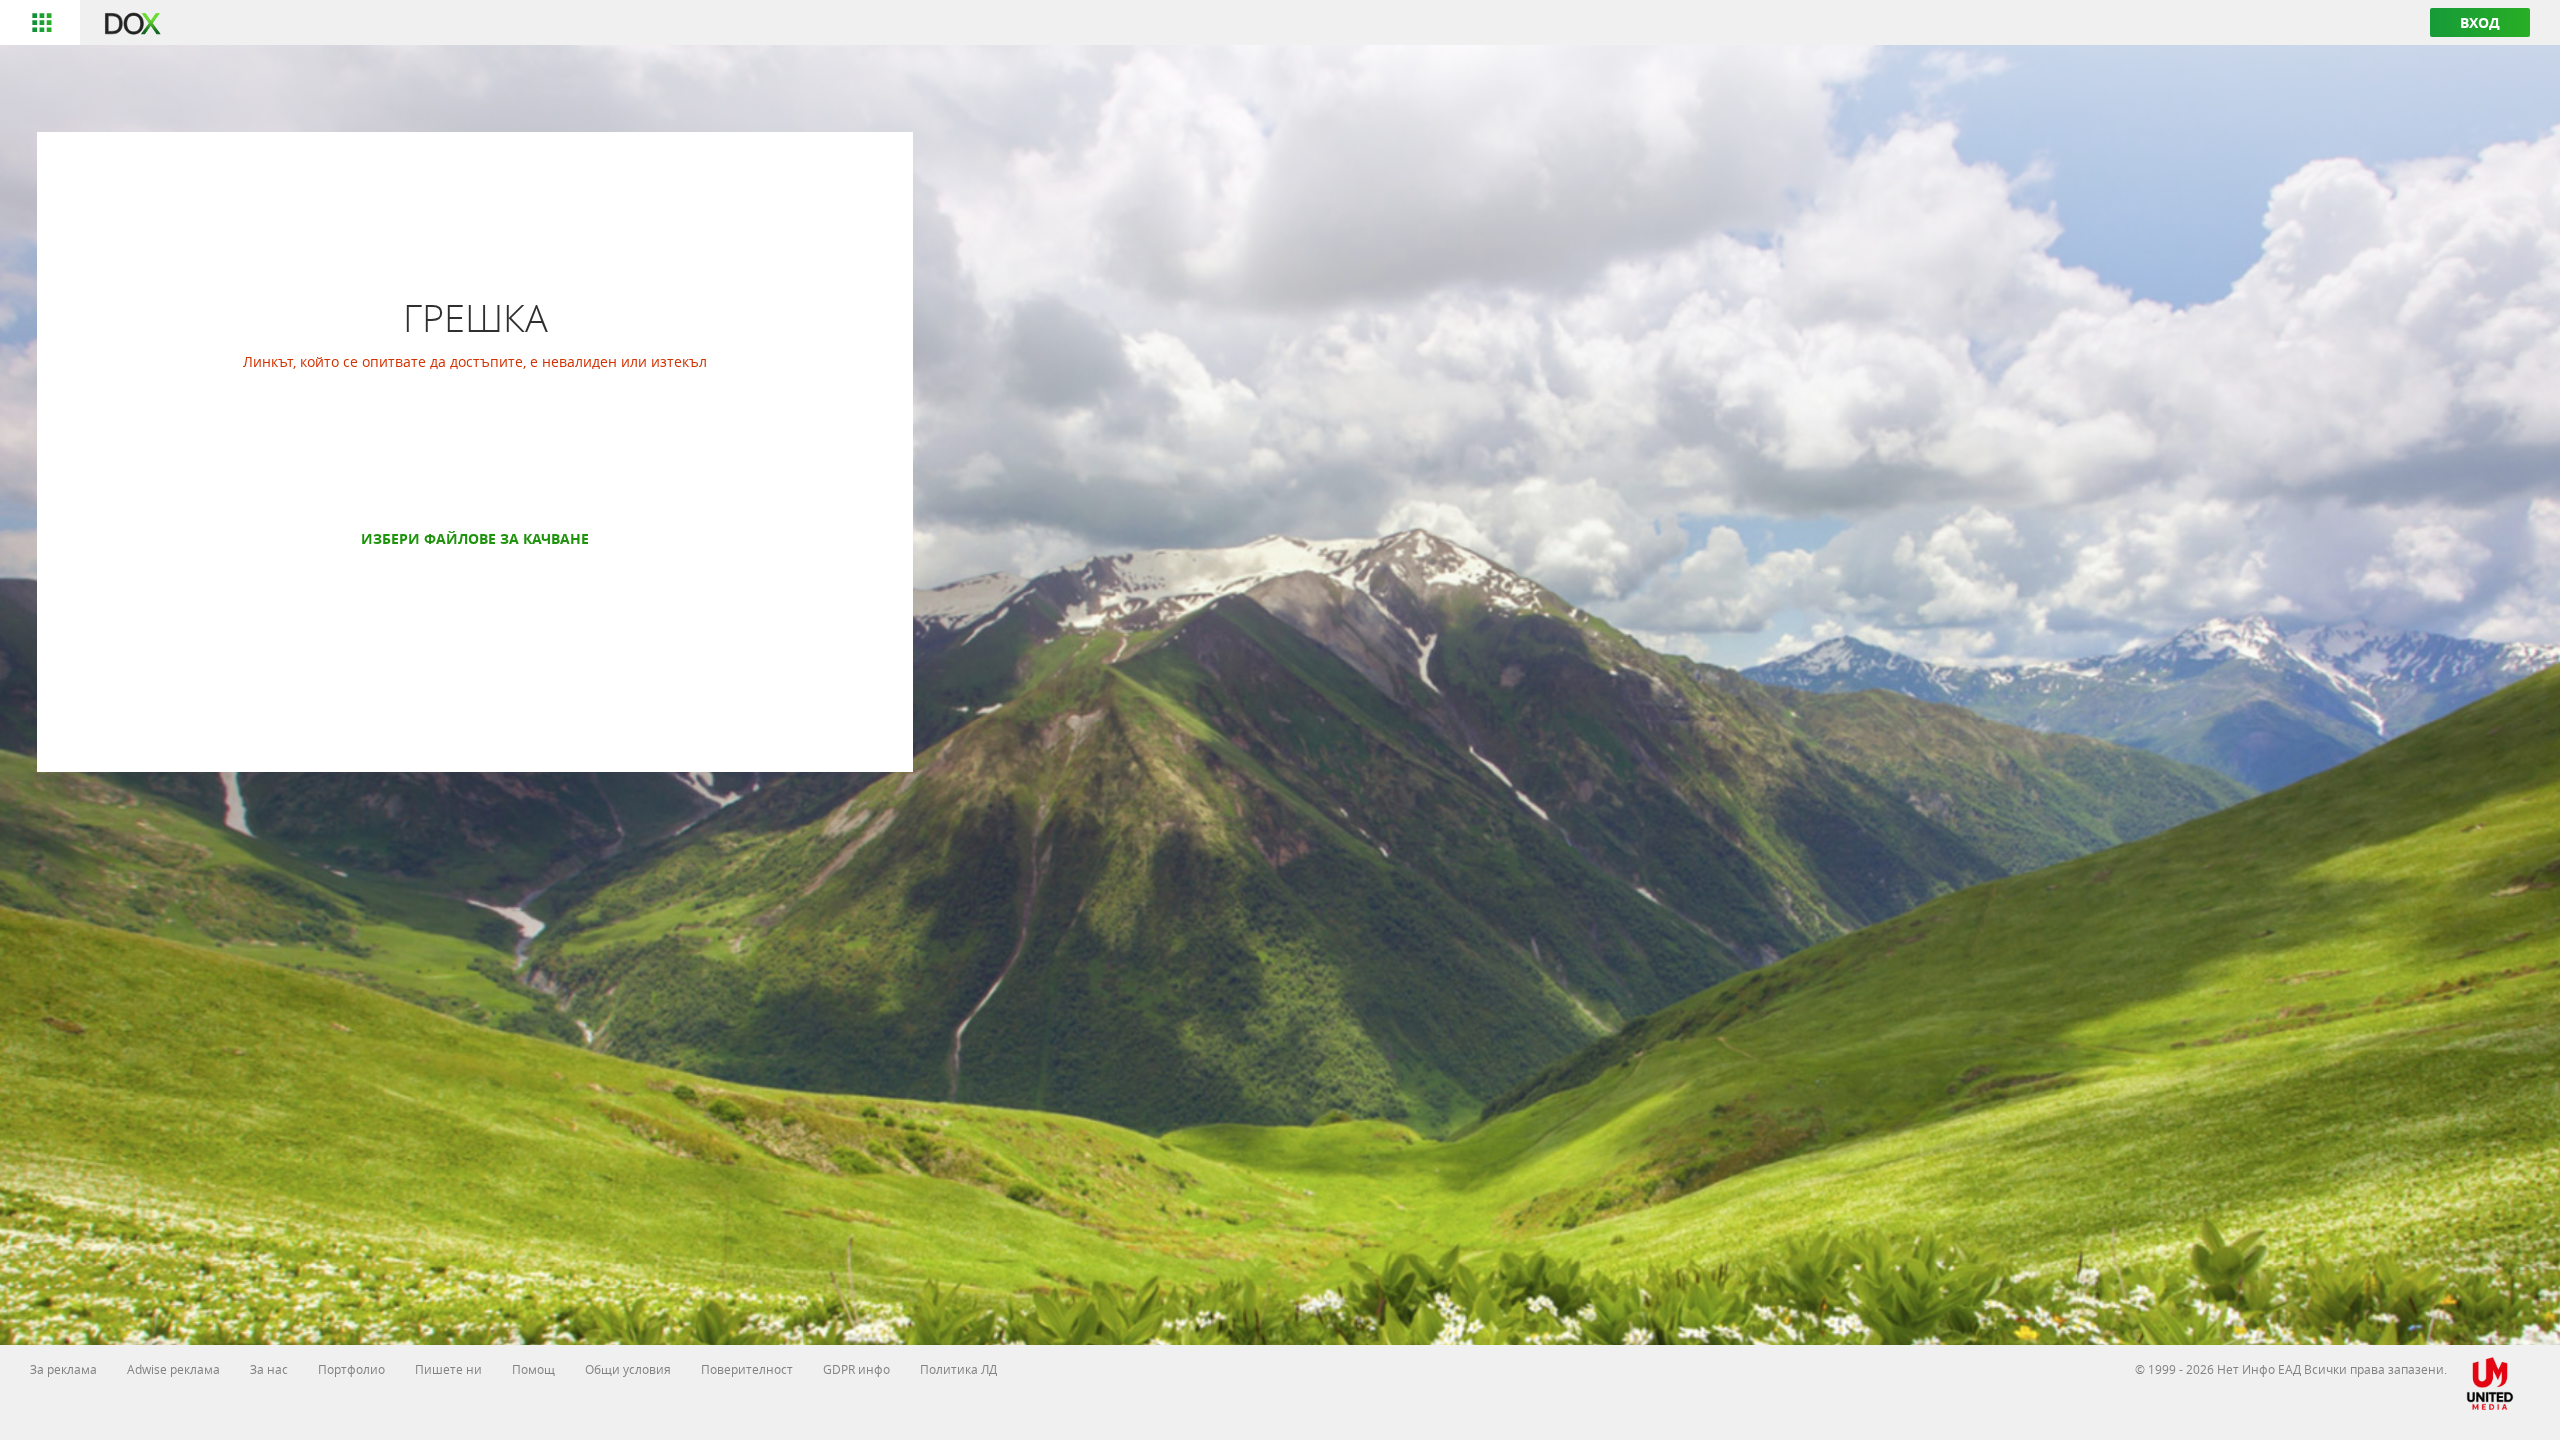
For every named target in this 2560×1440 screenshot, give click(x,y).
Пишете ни (448, 1369)
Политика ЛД (958, 1369)
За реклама (63, 1369)
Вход (2480, 22)
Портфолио (351, 1369)
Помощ (533, 1369)
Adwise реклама (173, 1369)
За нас (269, 1369)
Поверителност (747, 1369)
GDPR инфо (856, 1369)
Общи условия (628, 1369)
